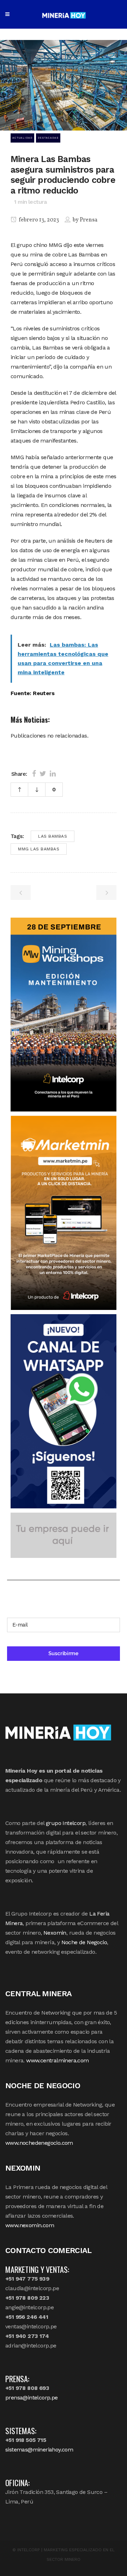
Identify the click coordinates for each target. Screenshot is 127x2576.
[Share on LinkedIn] (53, 774)
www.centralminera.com (57, 2060)
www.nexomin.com (30, 2225)
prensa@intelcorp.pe (32, 2398)
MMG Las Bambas (39, 849)
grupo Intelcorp (66, 1823)
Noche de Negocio (84, 1942)
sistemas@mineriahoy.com (39, 2450)
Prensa (89, 220)
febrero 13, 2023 (38, 220)
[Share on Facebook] (34, 774)
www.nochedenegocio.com (39, 2143)
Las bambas (53, 836)
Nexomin (55, 1933)
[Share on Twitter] (43, 774)
